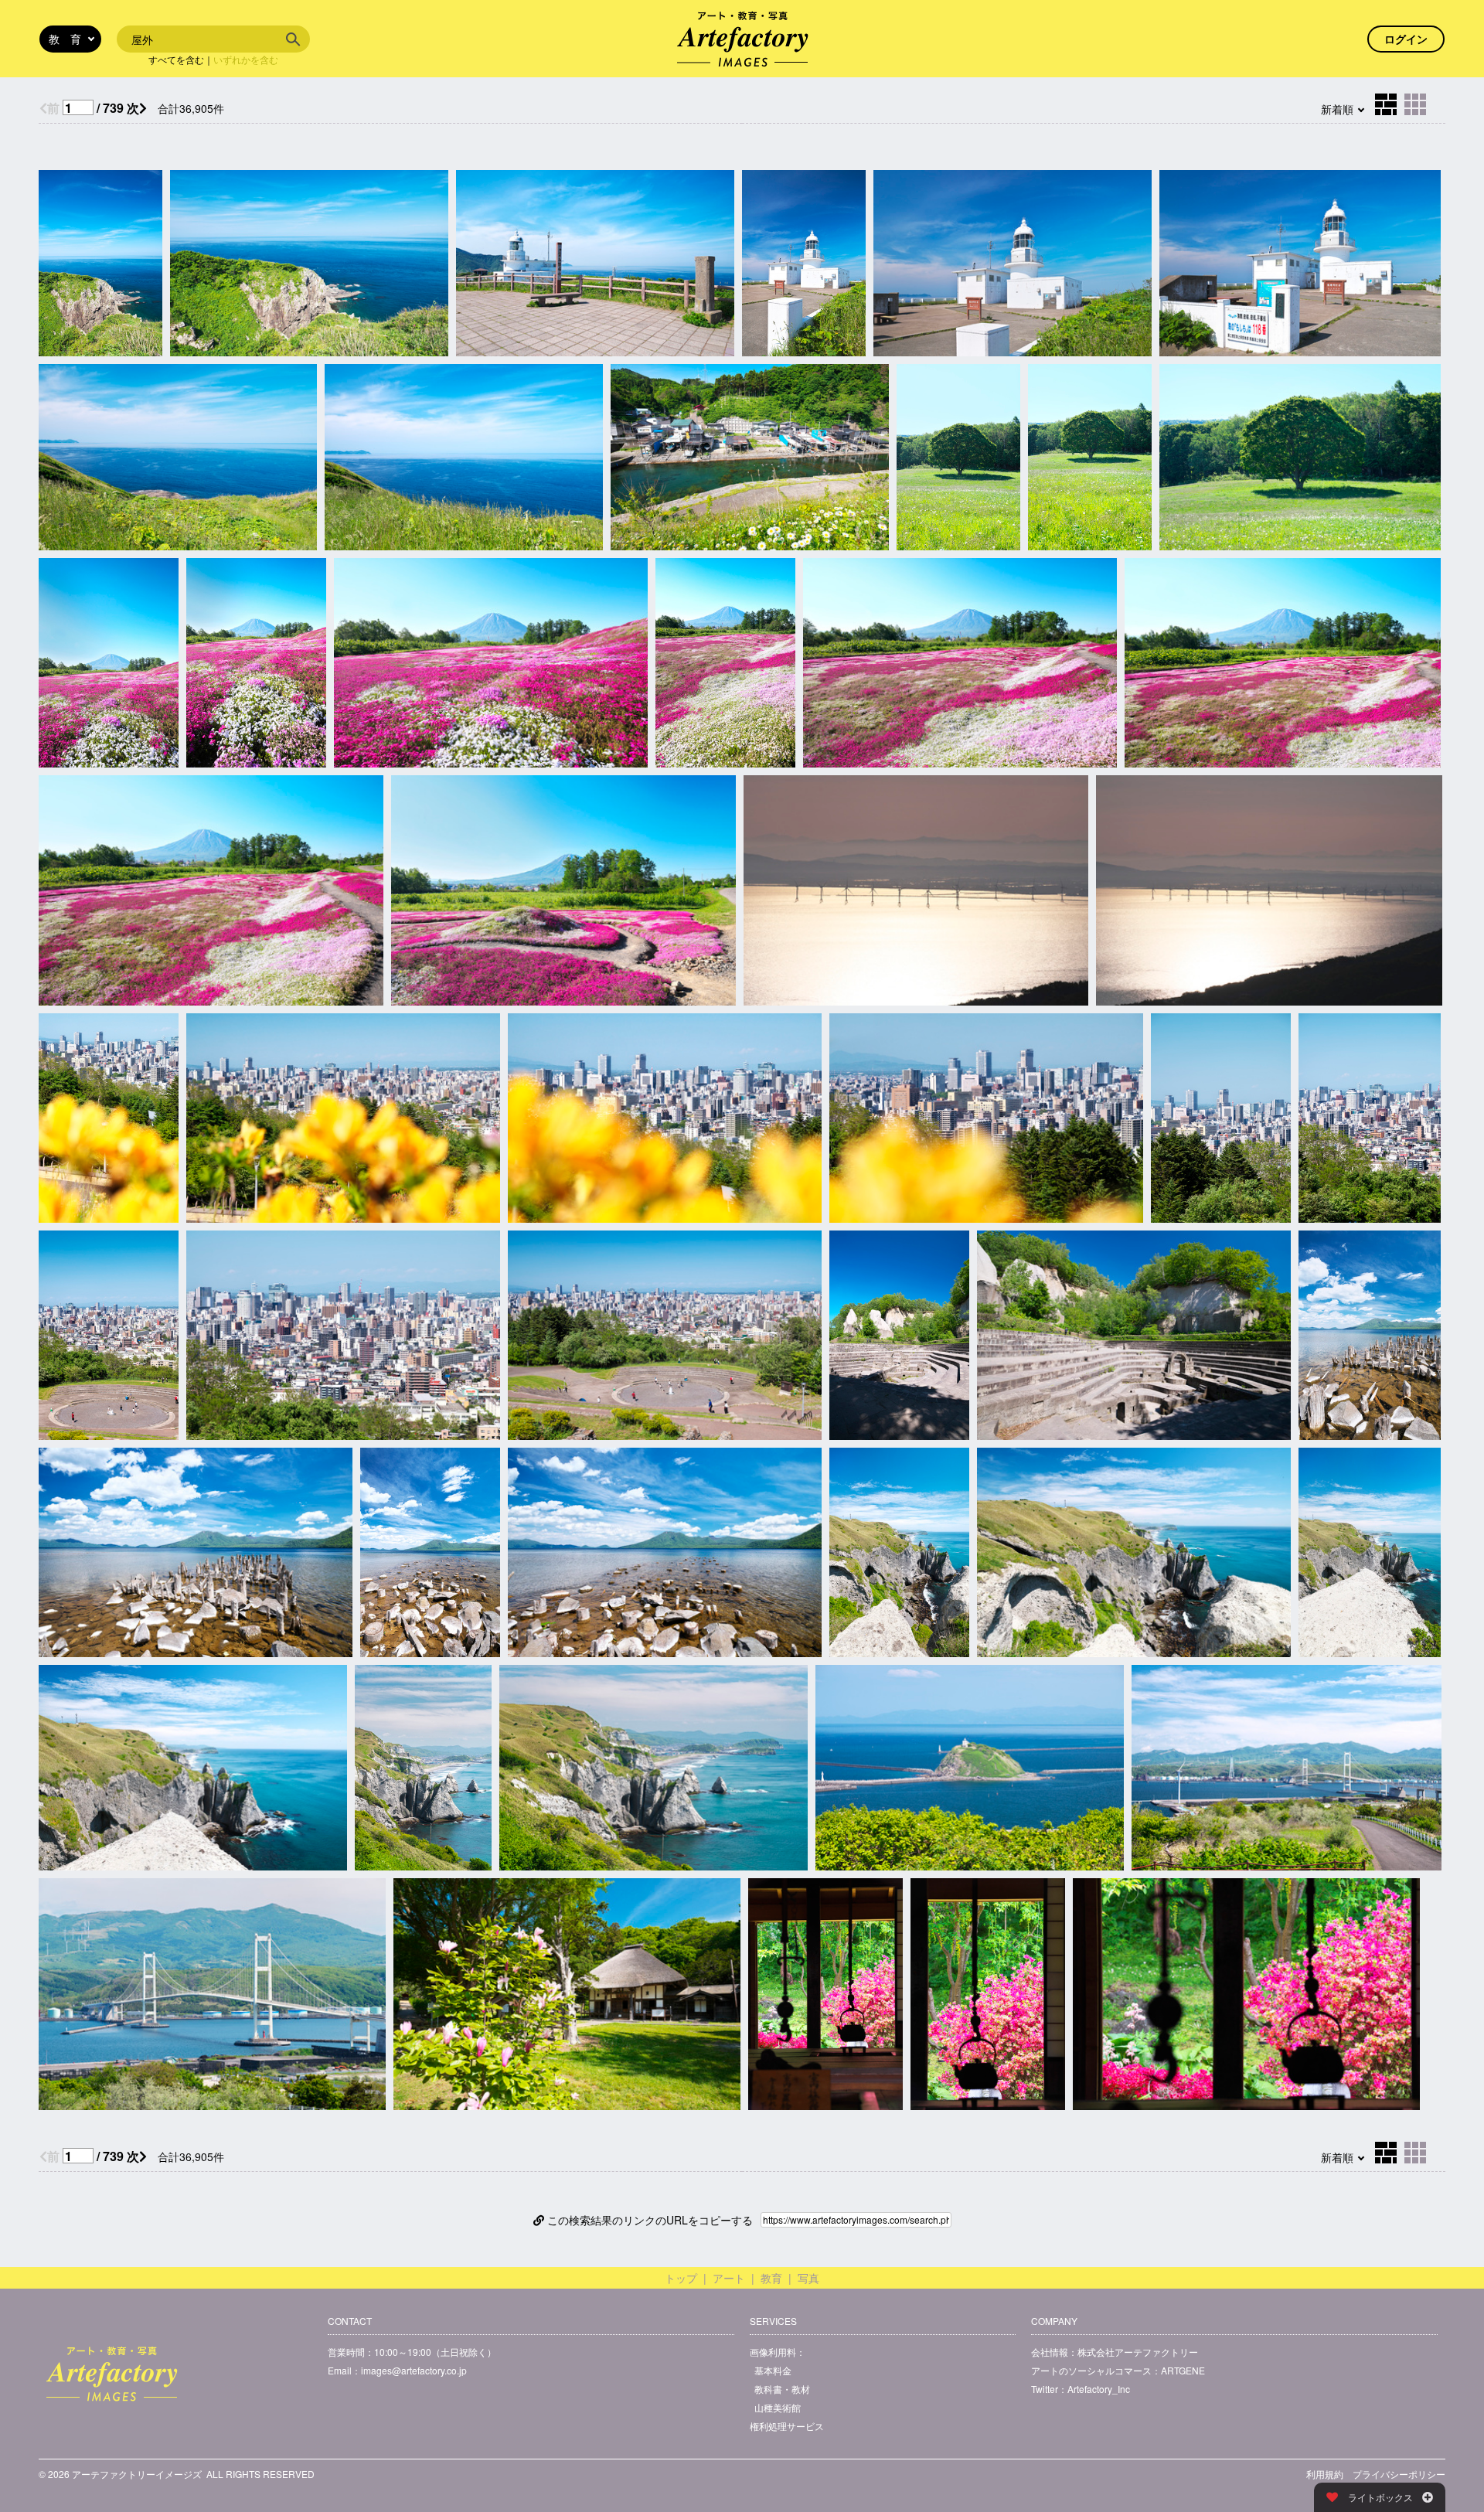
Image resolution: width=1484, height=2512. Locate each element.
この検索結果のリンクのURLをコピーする (648, 2220)
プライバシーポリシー (1399, 2474)
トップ (681, 2278)
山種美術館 (778, 2407)
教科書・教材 (782, 2389)
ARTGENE (1183, 2370)
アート (729, 2278)
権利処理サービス (787, 2426)
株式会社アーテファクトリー (1138, 2352)
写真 (808, 2278)
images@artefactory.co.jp (414, 2370)
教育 (771, 2278)
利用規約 (1325, 2474)
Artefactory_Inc (1099, 2389)
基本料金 (773, 2370)
